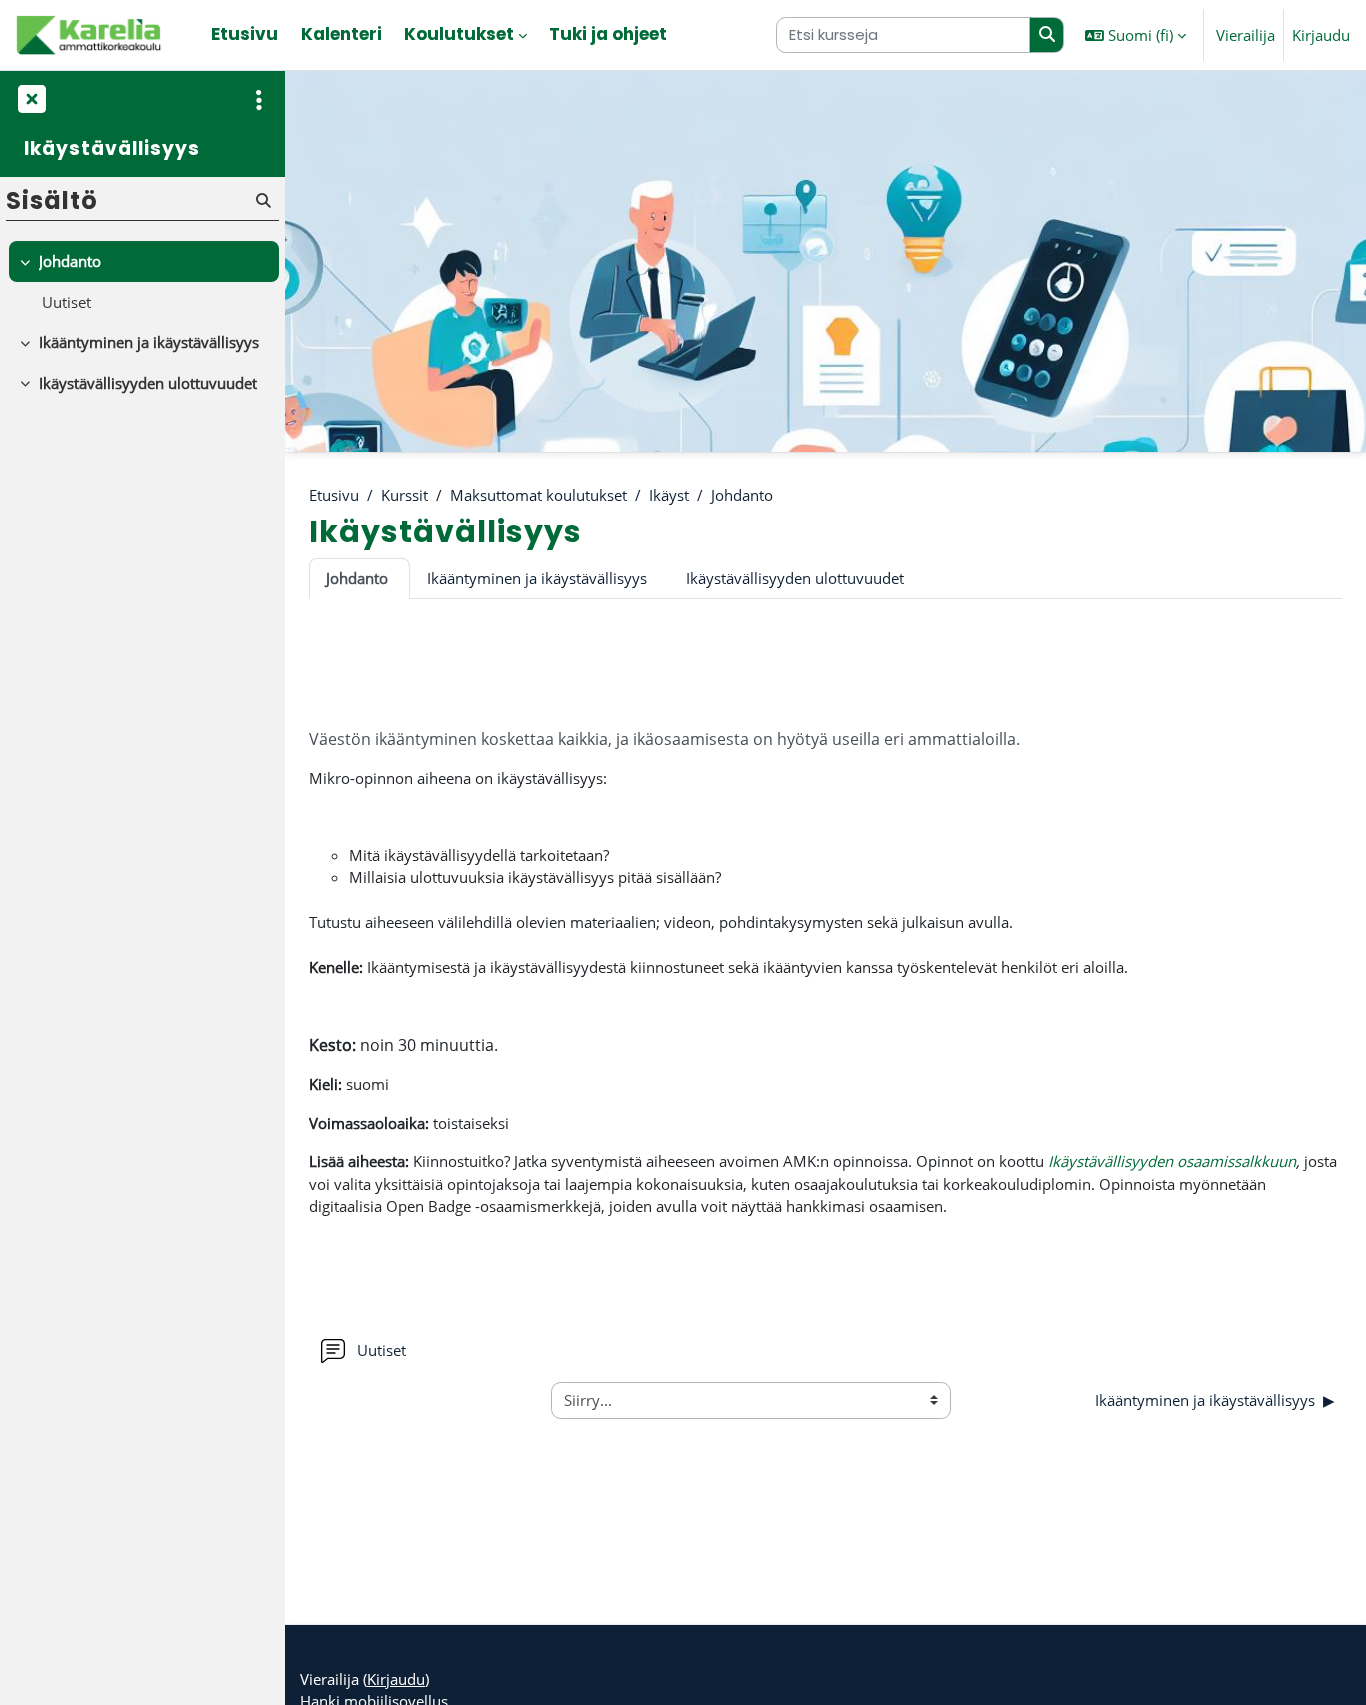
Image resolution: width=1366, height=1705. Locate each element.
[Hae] (1047, 35)
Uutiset (66, 302)
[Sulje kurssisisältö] (30, 100)
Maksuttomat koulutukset (538, 495)
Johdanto (742, 495)
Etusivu (334, 495)
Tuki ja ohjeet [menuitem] (608, 34)
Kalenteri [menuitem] (341, 34)
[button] (1135, 35)
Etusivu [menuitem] (244, 34)
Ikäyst (669, 495)
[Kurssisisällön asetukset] (259, 100)
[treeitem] (142, 281)
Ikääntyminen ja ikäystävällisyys (537, 578)
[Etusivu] (90, 35)
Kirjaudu (1321, 35)
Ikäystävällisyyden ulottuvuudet (795, 578)
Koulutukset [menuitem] (459, 34)
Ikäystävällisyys (112, 149)
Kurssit (404, 495)
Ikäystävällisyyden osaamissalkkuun (1172, 1161)
